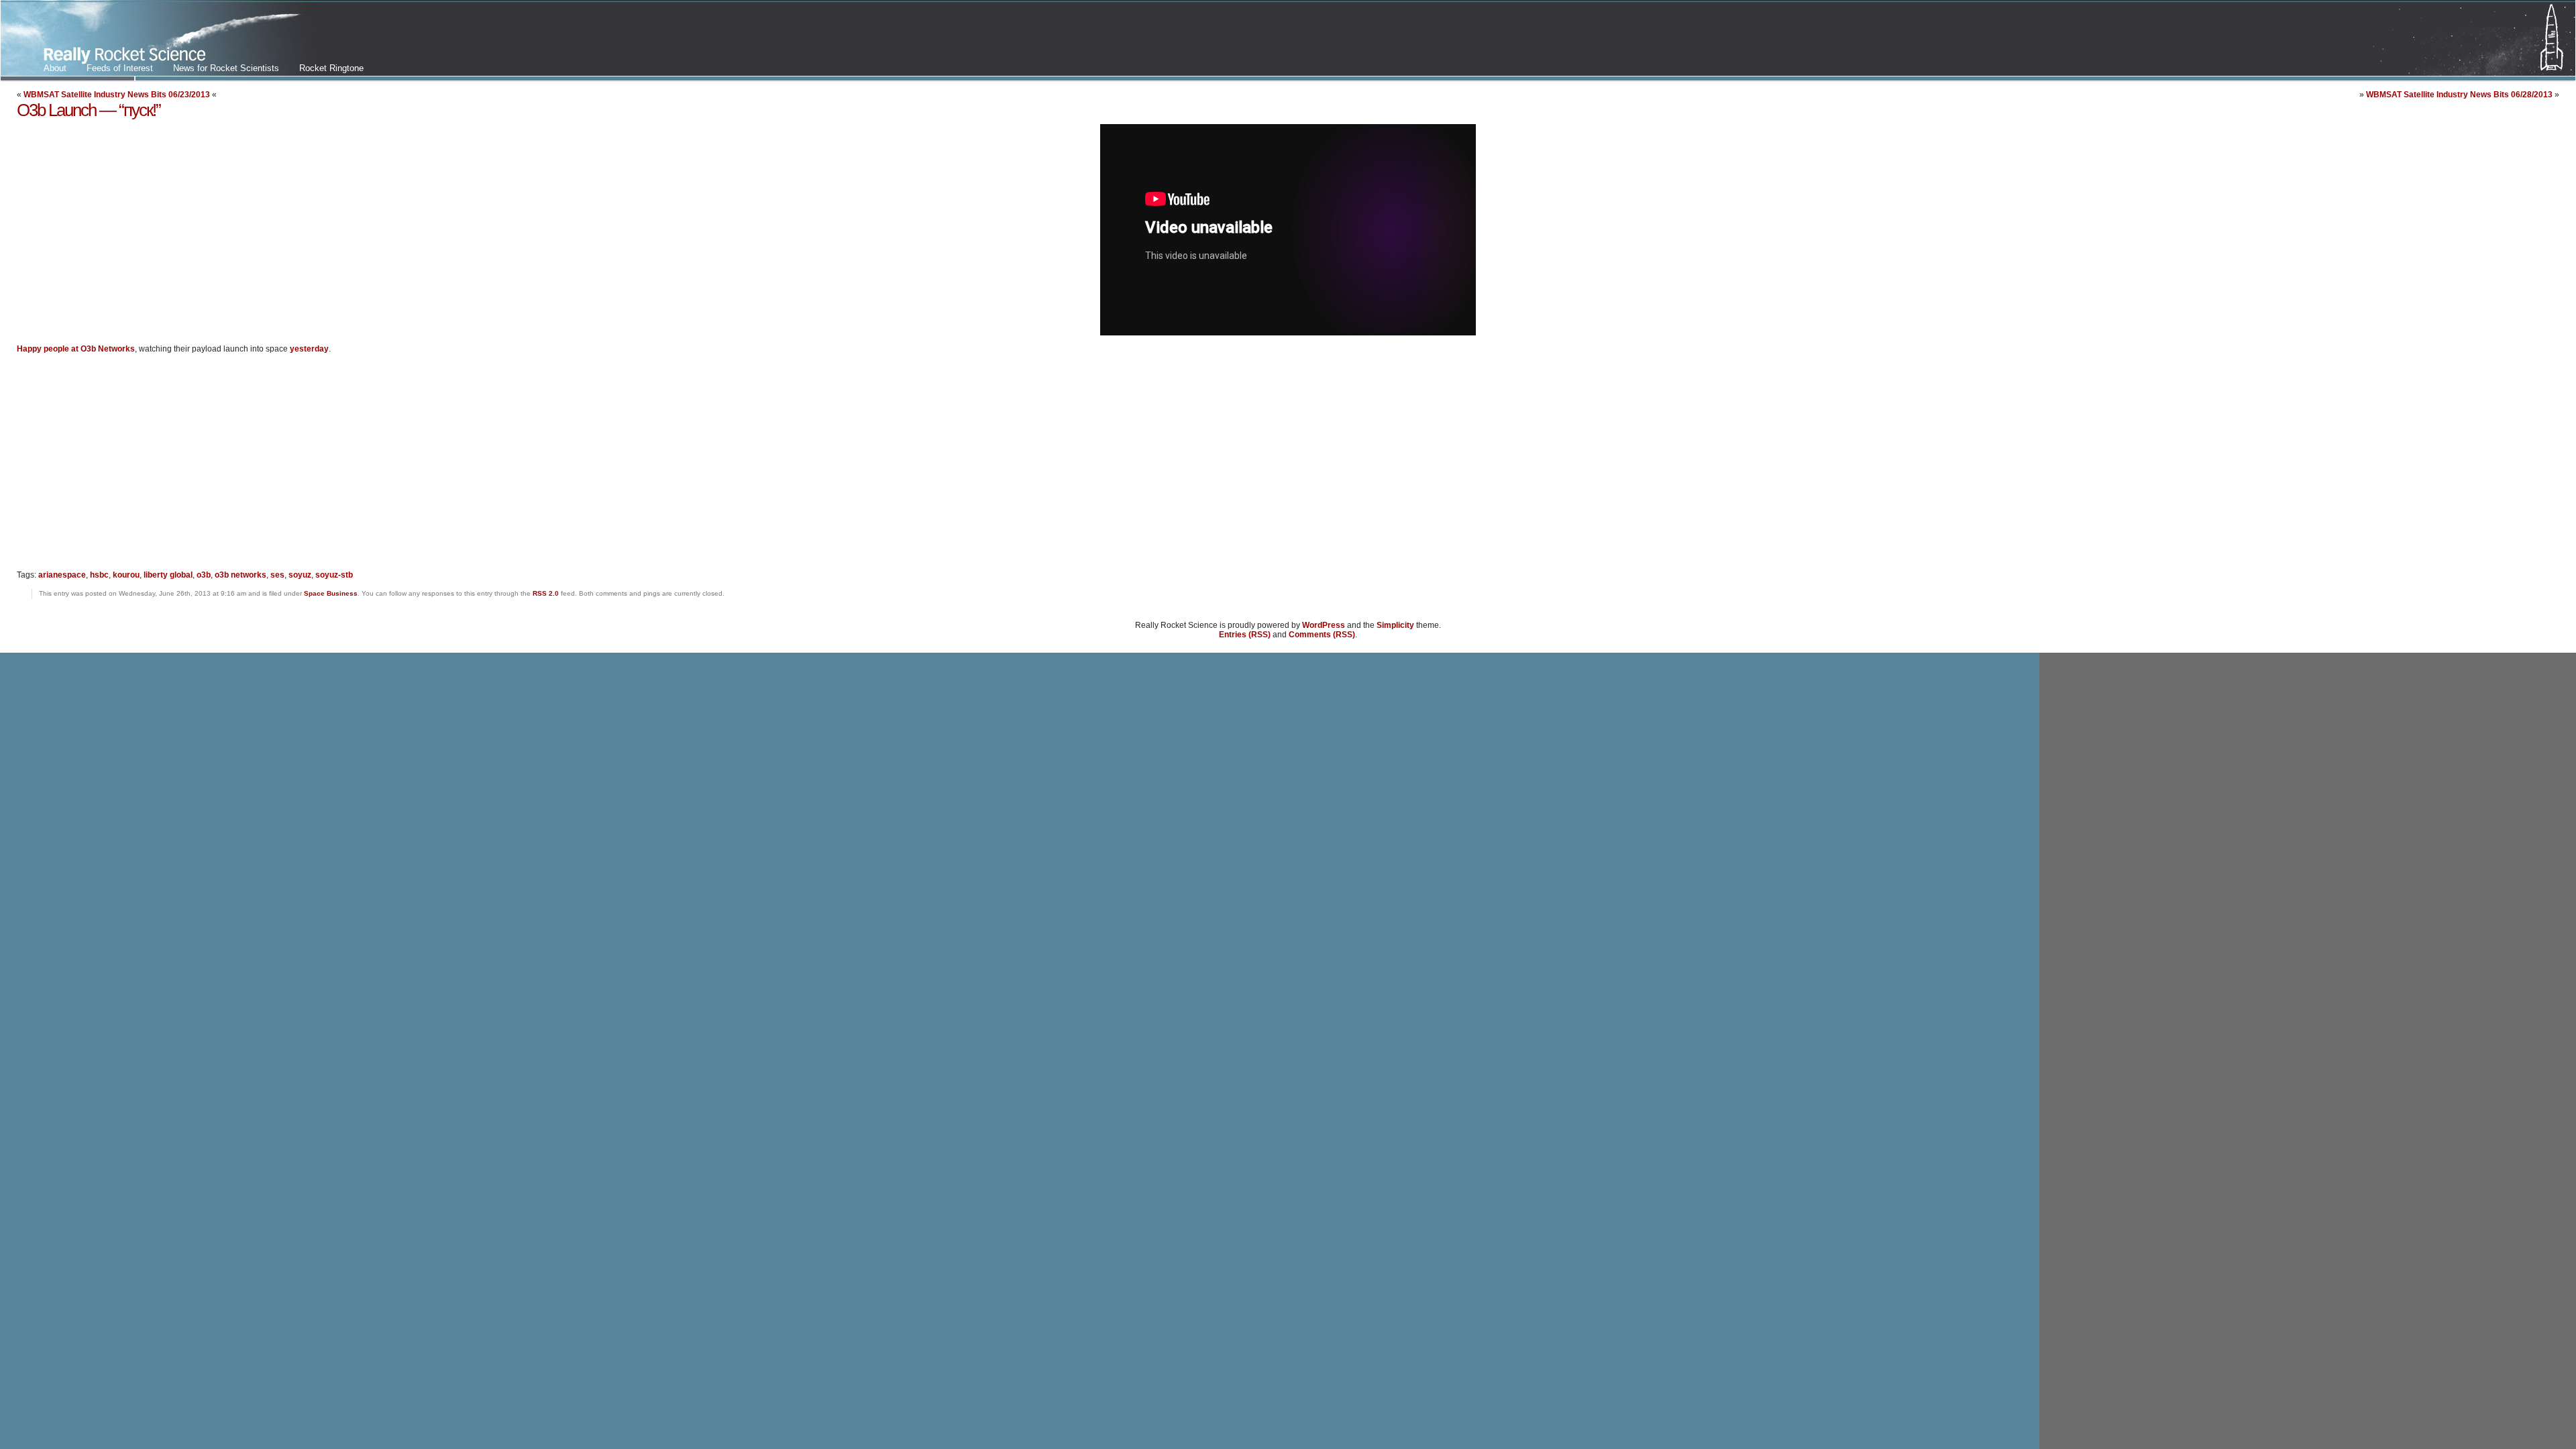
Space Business (331, 593)
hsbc (99, 575)
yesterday (309, 349)
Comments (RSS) (1322, 635)
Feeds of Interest (120, 68)
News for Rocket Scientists (226, 68)
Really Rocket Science (159, 41)
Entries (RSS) (1245, 635)
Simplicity (1395, 625)
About (55, 68)
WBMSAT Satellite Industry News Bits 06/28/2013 (2459, 95)
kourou (126, 575)
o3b (204, 575)
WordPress (1324, 625)
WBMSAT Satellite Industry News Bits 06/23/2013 (117, 95)
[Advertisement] (129, 468)
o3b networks (240, 575)
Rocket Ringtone (331, 68)
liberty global (168, 575)
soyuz (300, 575)
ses (277, 575)
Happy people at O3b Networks (76, 349)
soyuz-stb (334, 575)
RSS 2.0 (546, 593)
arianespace (62, 575)
